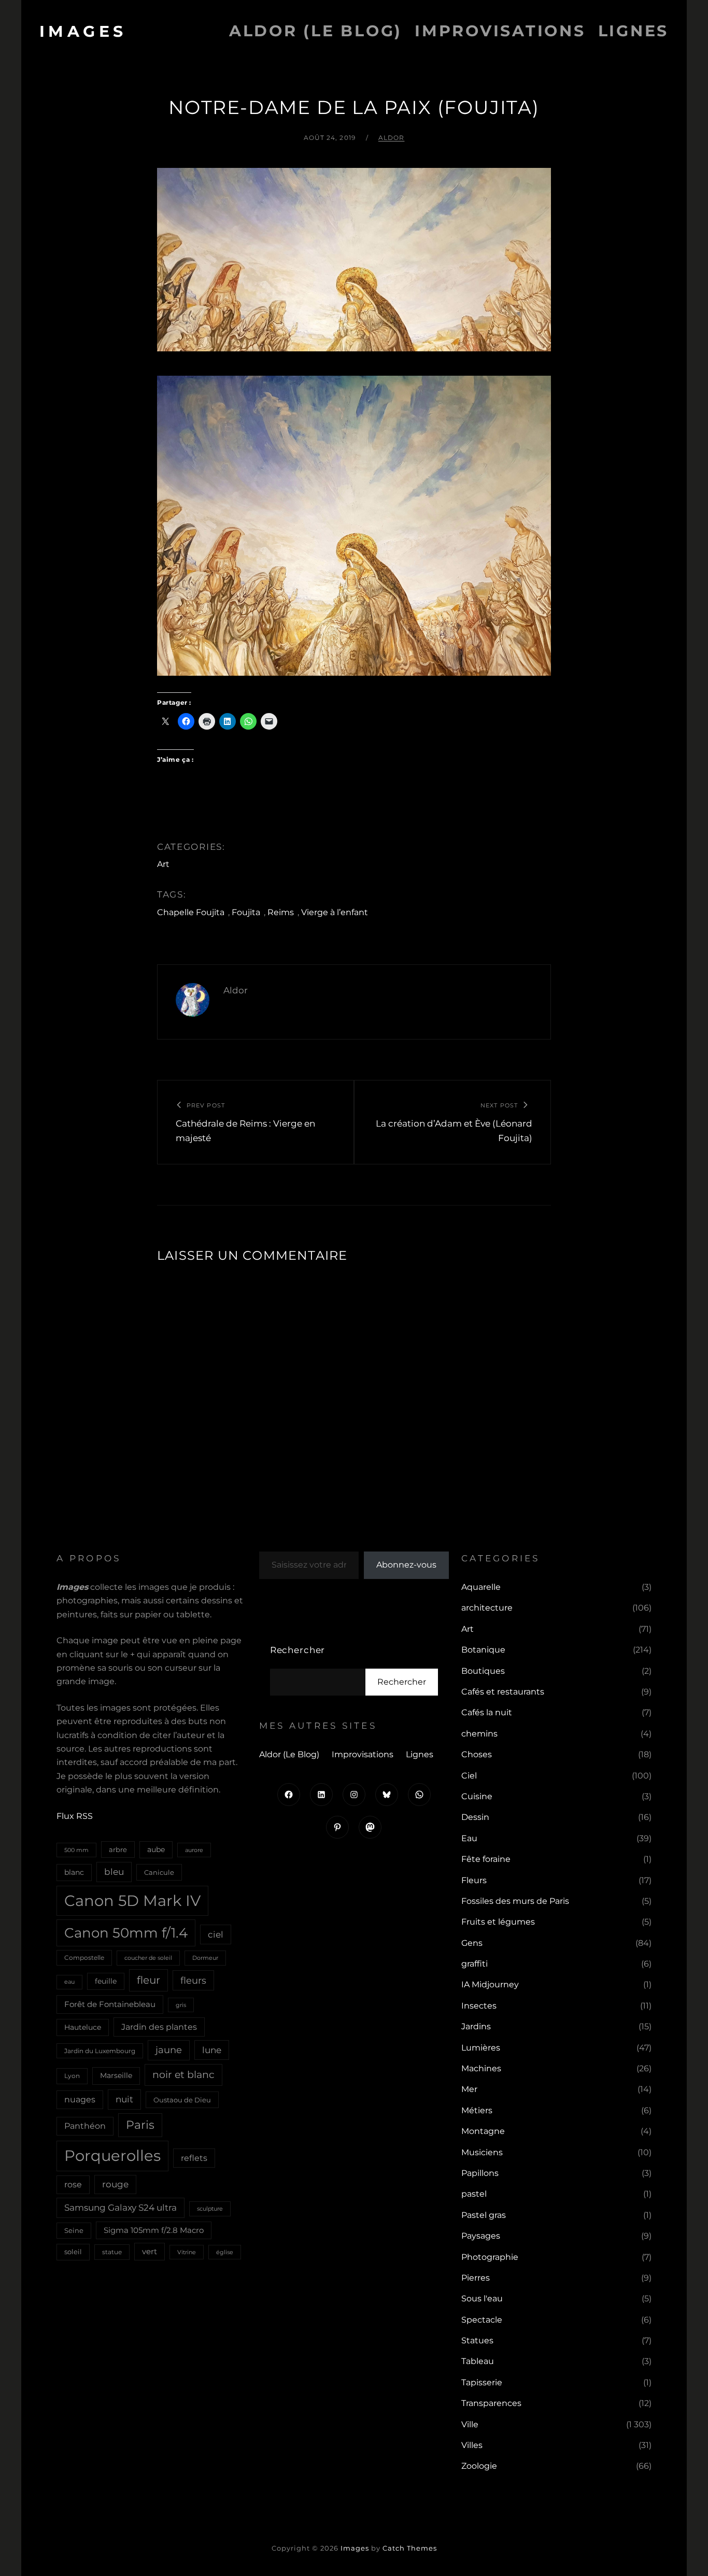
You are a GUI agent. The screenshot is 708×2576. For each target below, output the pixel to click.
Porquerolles (112, 2155)
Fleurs (474, 1880)
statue (112, 2252)
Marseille (116, 2075)
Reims (281, 912)
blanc (74, 1872)
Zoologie (479, 2466)
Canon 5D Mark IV (132, 1901)
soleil (73, 2252)
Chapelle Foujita (191, 912)
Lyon (72, 2076)
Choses (477, 1754)
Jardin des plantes (159, 2027)
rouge (115, 2184)
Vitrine (187, 2252)
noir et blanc (183, 2074)
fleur (148, 1980)
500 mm (76, 1850)
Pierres (476, 2278)
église (225, 2252)
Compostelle (84, 1958)
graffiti (475, 1964)
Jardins (476, 2026)
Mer (469, 2089)
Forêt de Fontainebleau (110, 2004)
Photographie (490, 2257)
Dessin (475, 1817)
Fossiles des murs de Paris (515, 1901)
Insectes (479, 2006)
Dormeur (205, 1958)
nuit (124, 2099)
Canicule (159, 1872)
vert (150, 2252)
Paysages (481, 2236)
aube (156, 1849)
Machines (481, 2068)
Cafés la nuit (487, 1712)
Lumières (481, 2048)
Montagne (483, 2131)
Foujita (246, 912)
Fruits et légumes (498, 1922)
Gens (472, 1943)
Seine (74, 2230)
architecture (487, 1608)
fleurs (193, 1980)
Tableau (478, 2361)
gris (181, 2005)
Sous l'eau (482, 2299)
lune (212, 2050)
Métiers (477, 2110)
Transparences (491, 2403)
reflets (194, 2158)
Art (163, 864)
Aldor (392, 138)
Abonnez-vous (406, 1565)
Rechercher (298, 1650)
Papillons (480, 2173)
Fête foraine (486, 1859)
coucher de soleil (148, 1958)
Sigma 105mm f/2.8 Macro (154, 2230)
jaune (169, 2050)
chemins (479, 1734)
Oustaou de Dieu (182, 2100)
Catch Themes (410, 2548)
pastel (474, 2194)
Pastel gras (484, 2215)
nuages (80, 2100)
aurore (194, 1850)
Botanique (483, 1650)
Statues (477, 2340)
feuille (106, 1981)
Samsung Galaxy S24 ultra (121, 2207)
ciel (216, 1934)
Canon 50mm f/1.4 (126, 1933)
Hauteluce (83, 2027)
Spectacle (482, 2320)
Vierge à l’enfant (335, 912)
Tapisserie (482, 2382)
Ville (470, 2424)
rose (73, 2184)
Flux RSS (75, 1816)
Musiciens (482, 2152)
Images (83, 31)
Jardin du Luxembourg (100, 2051)
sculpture (210, 2209)
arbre (118, 1849)
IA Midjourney (490, 1984)
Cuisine (477, 1796)
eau (69, 1982)
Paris (140, 2125)
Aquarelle (481, 1587)
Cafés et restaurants (503, 1692)
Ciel (469, 1776)
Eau (469, 1838)
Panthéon (85, 2126)
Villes (472, 2445)
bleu (114, 1871)
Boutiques (483, 1671)
